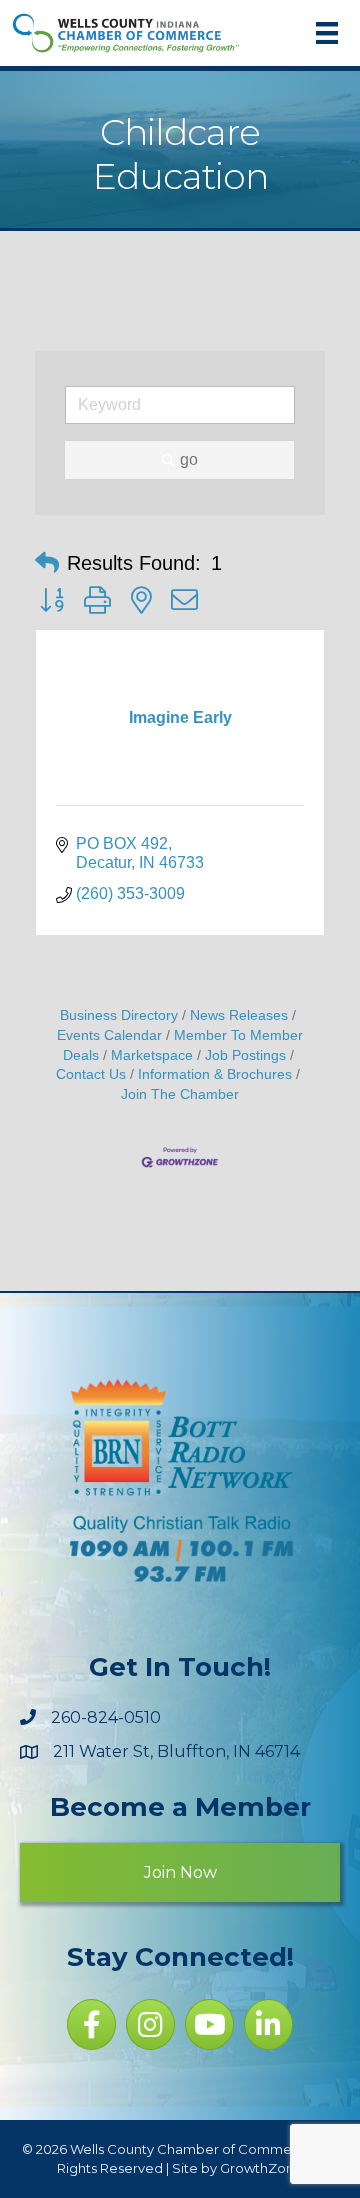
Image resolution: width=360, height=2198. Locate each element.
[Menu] (327, 33)
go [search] (189, 459)
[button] (47, 563)
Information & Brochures (215, 1074)
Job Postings (245, 1055)
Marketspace (152, 1055)
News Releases (239, 1015)
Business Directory (119, 1015)
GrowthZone (261, 2168)
